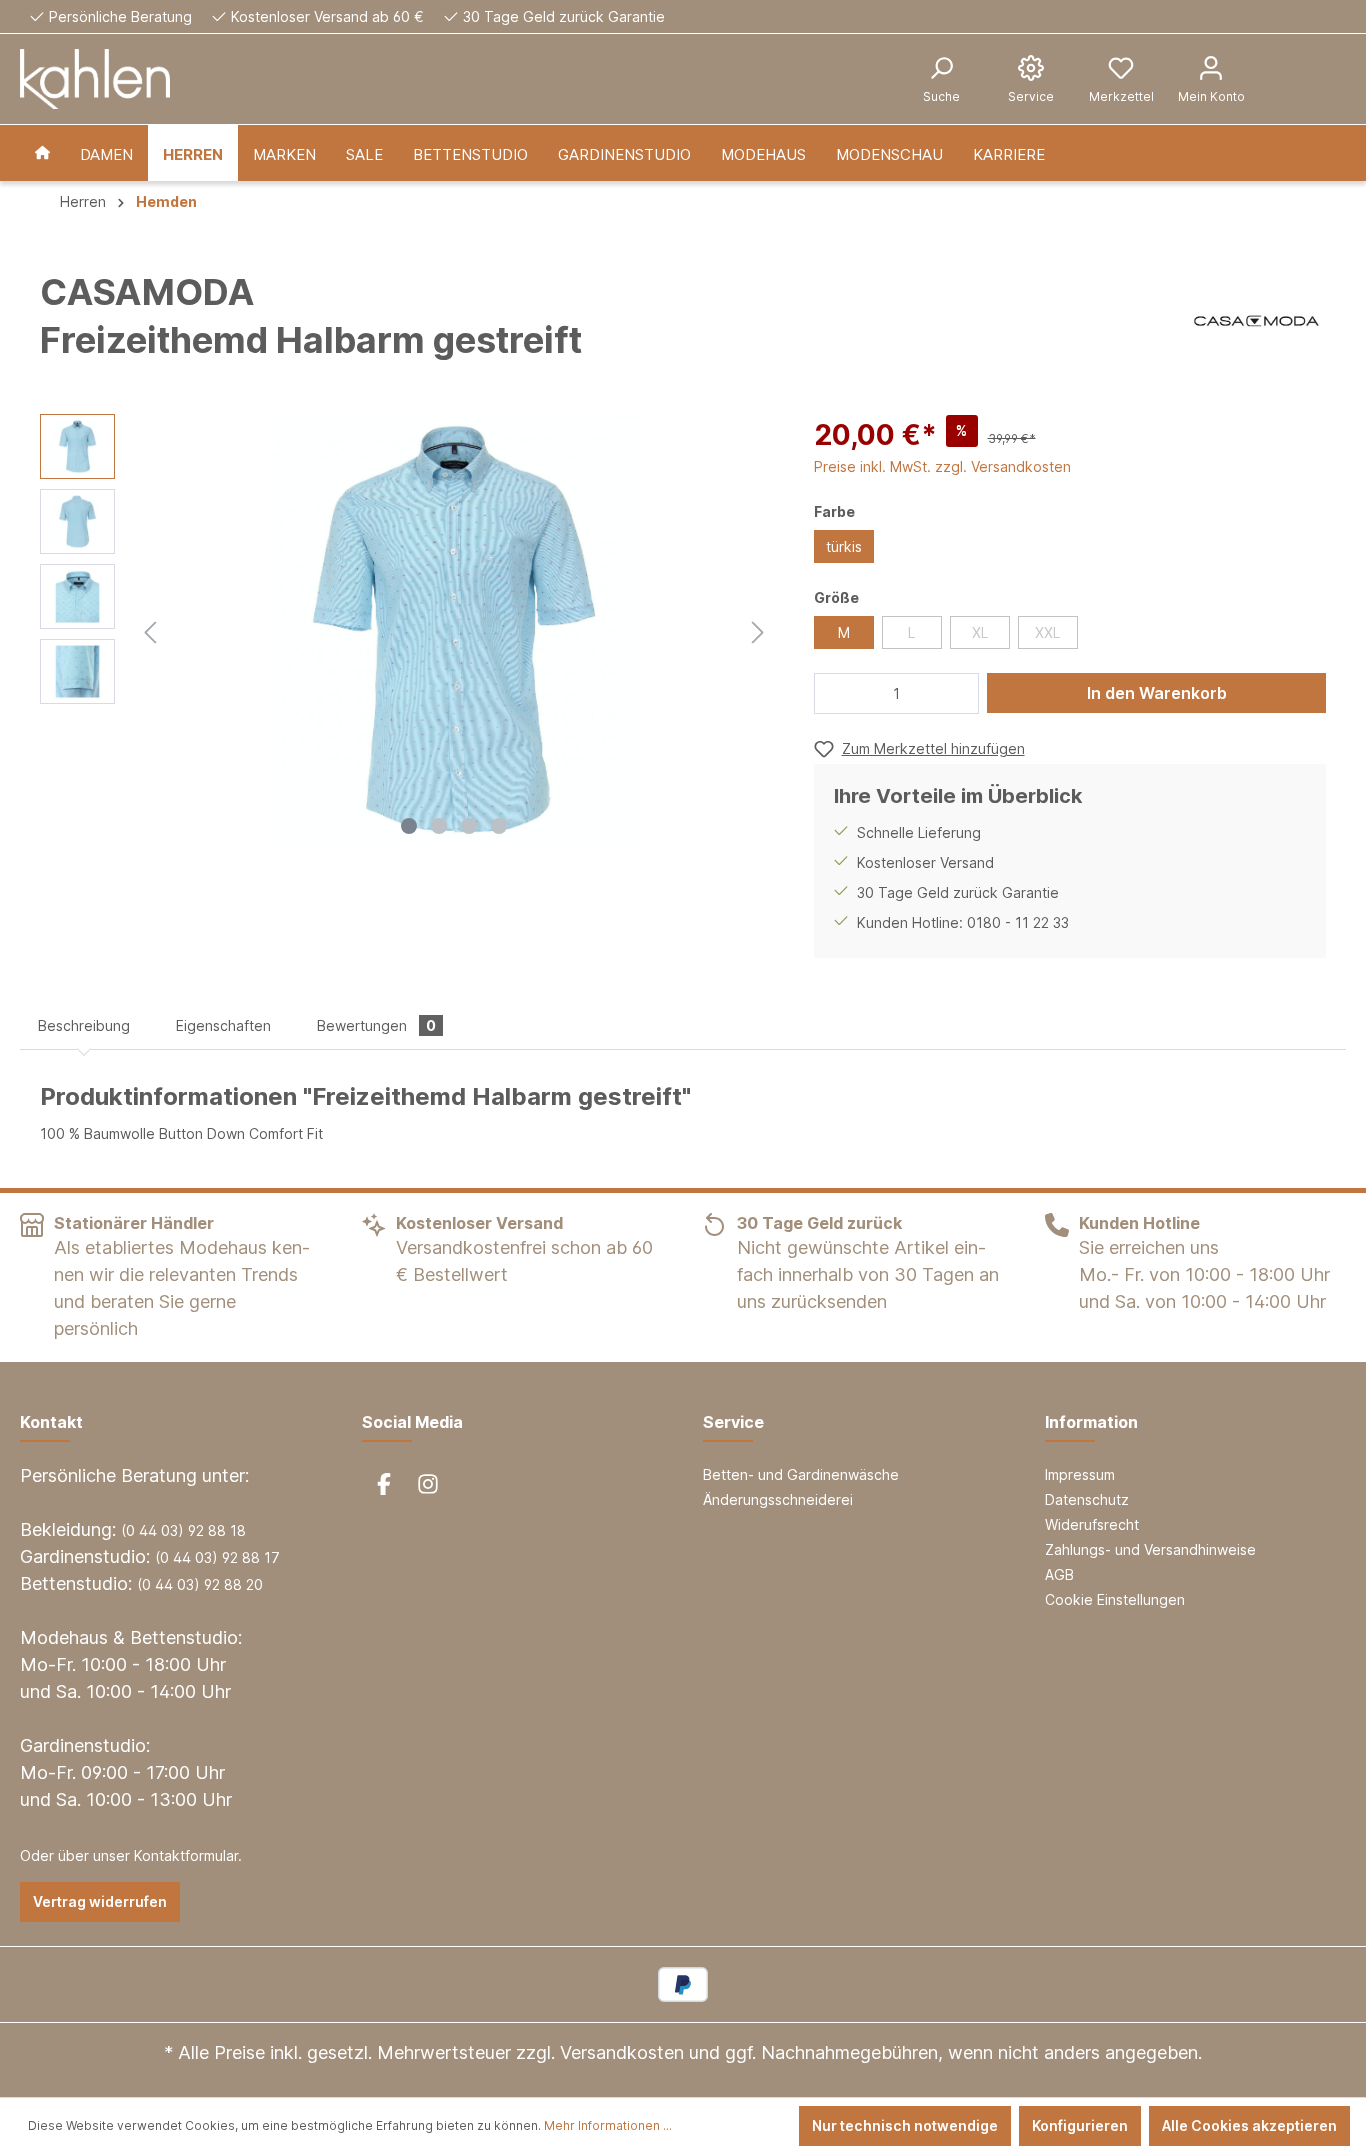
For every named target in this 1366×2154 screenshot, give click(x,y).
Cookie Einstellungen (1115, 1599)
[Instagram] (428, 1484)
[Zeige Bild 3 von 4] (469, 826)
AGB (1059, 1574)
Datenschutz (1087, 1499)
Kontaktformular (186, 1855)
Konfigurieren (1080, 2125)
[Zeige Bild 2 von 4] (439, 826)
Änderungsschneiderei (778, 1499)
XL (980, 632)
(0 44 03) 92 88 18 (183, 1530)
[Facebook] (384, 1484)
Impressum (1080, 1474)
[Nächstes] (758, 629)
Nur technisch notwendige (905, 2125)
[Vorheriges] (150, 629)
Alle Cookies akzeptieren (1249, 2125)
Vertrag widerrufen (100, 1901)
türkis (844, 546)
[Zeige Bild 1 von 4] (409, 826)
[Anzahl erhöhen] (959, 693)
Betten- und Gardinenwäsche (801, 1474)
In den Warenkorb (1157, 693)
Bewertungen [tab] (376, 1025)
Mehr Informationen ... (608, 2125)
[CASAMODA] (1256, 321)
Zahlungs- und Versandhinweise (1150, 1549)
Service (733, 1422)
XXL (1047, 632)
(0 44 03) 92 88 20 (200, 1584)
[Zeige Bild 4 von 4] (499, 826)
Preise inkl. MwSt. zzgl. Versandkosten (942, 466)
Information (1091, 1422)
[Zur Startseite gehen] (95, 79)
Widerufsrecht (1092, 1524)
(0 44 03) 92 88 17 (217, 1557)
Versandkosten (622, 2052)
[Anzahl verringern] (835, 693)
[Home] (42, 153)
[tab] (84, 1025)
